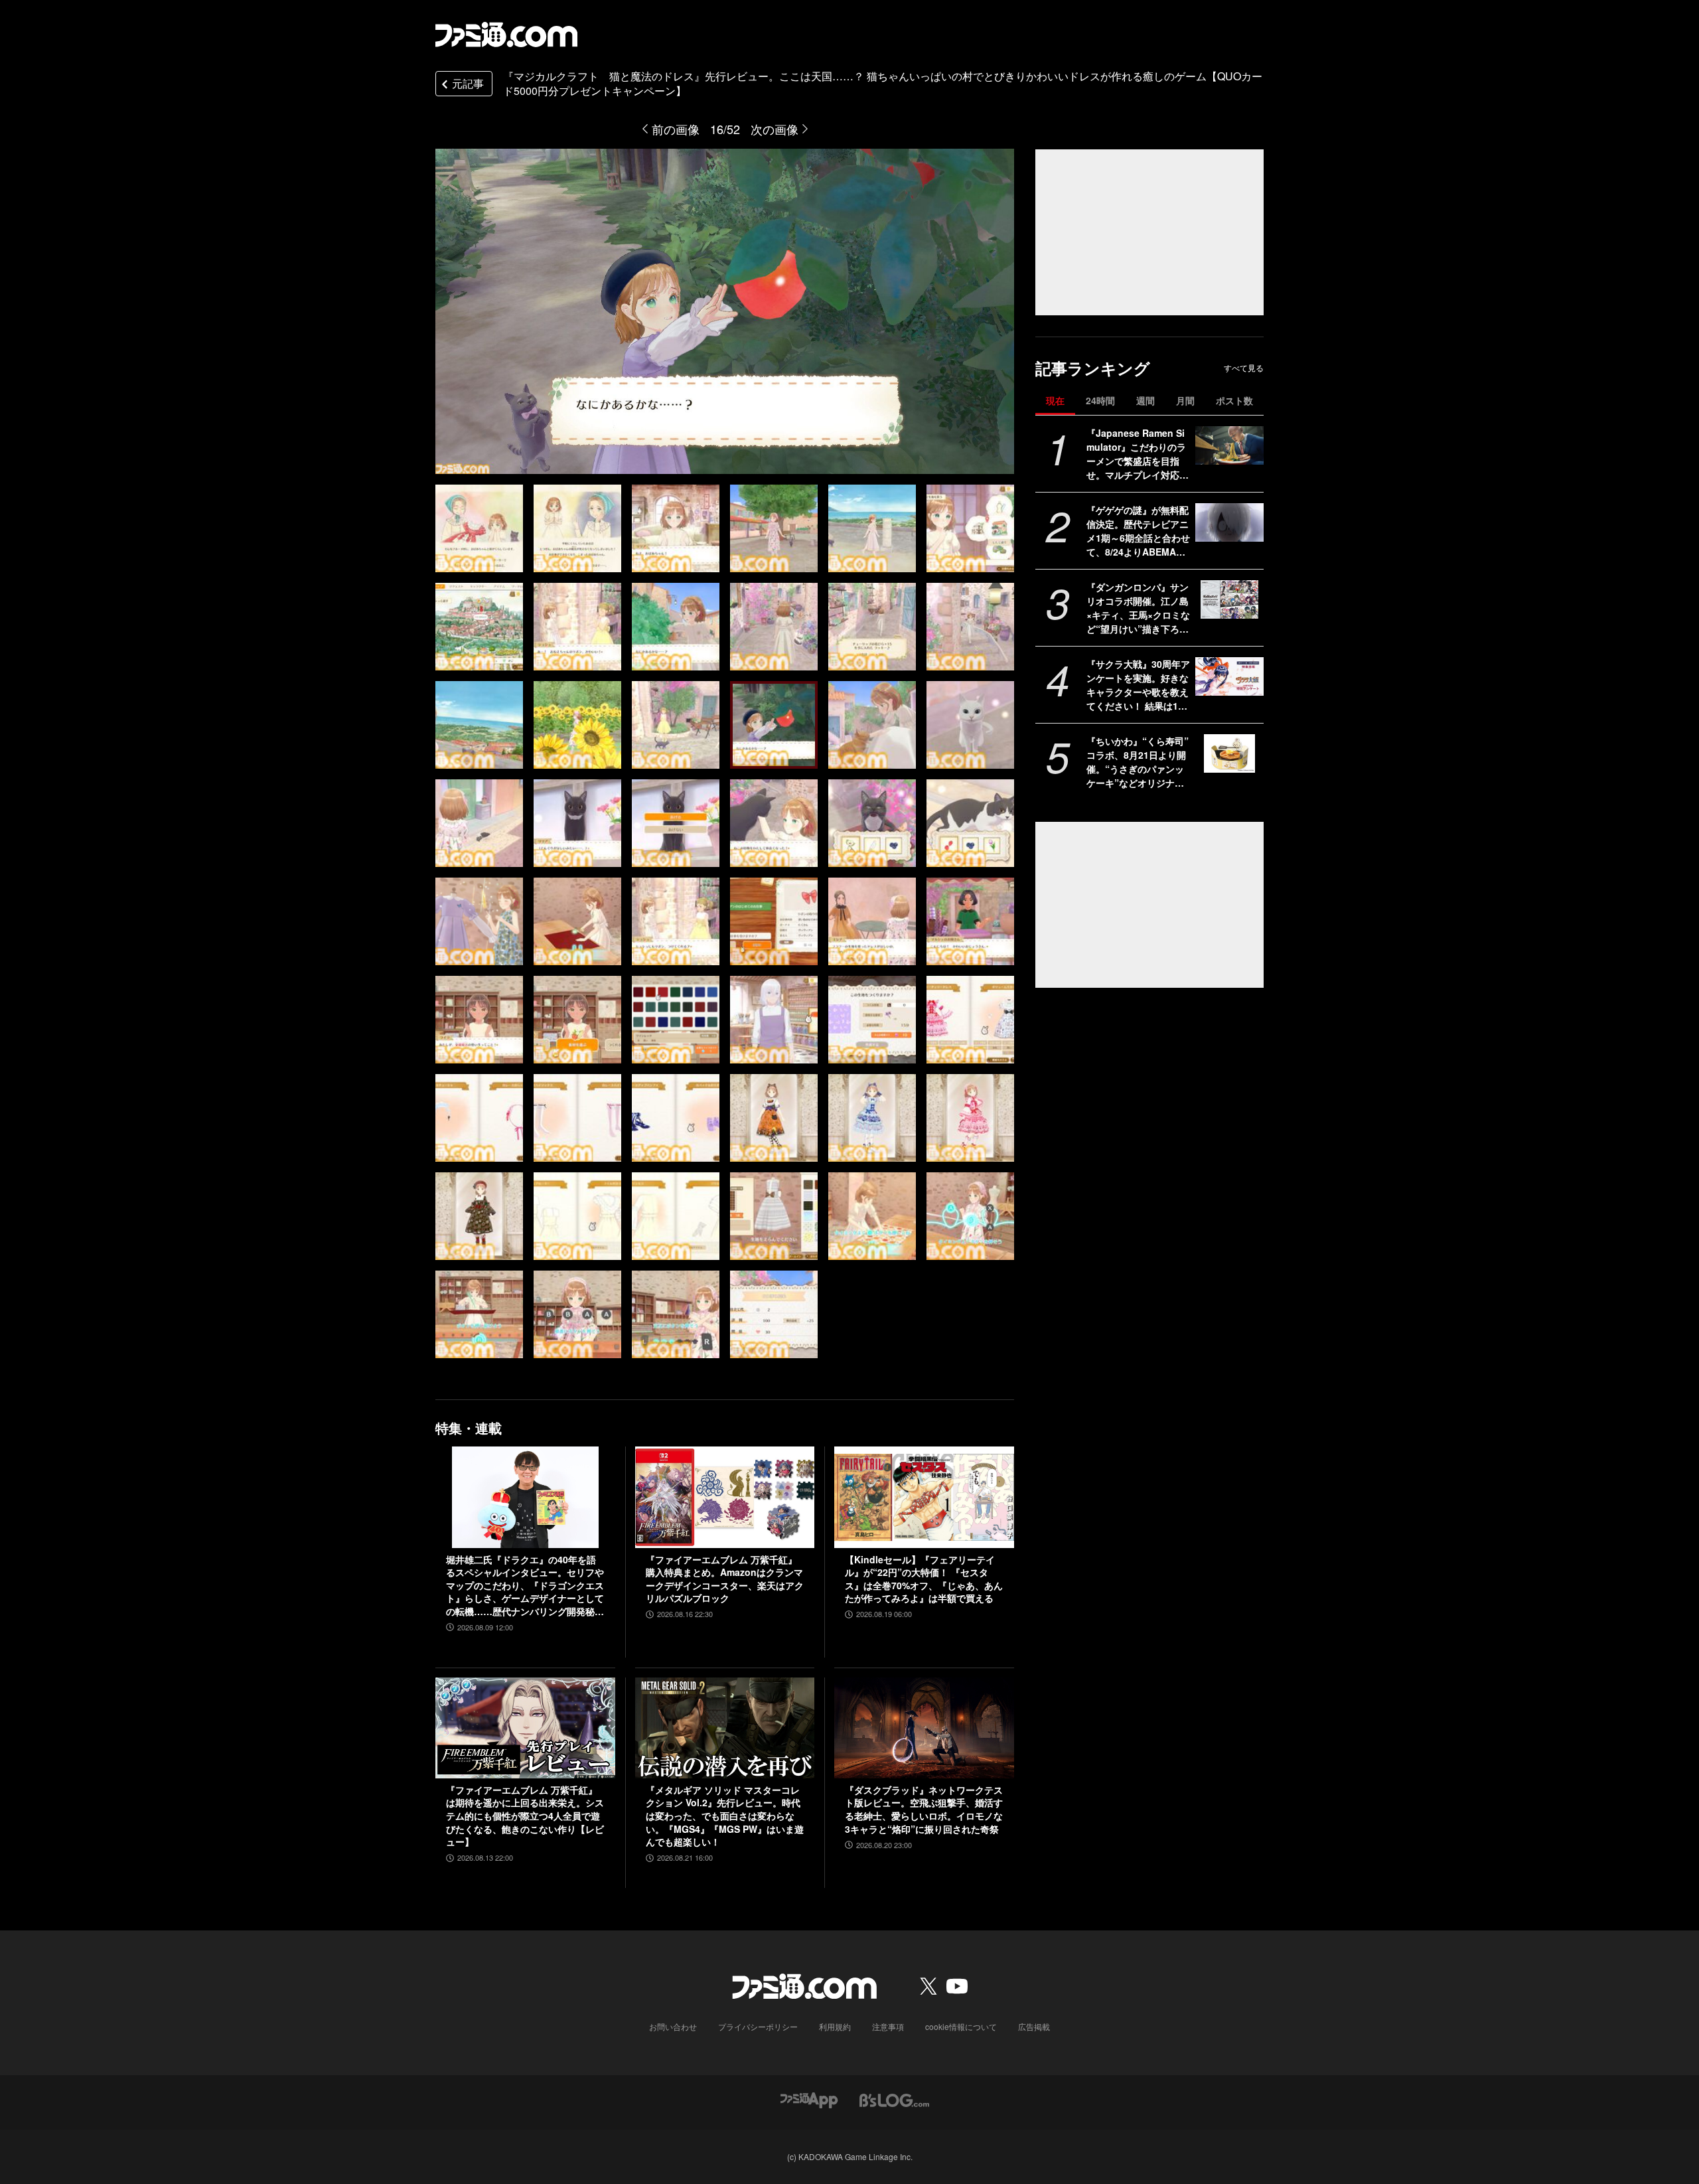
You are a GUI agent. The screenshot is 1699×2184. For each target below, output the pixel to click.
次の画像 (775, 129)
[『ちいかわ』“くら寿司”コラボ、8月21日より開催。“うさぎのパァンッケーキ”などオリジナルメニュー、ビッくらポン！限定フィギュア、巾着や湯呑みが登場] (1229, 753)
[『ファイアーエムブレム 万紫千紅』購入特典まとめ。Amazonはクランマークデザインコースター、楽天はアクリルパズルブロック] (725, 1497)
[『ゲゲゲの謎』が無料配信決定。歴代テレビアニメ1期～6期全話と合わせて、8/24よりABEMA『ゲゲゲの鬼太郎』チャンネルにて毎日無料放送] (1229, 522)
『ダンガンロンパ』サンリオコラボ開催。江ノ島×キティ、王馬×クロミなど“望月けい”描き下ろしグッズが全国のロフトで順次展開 (1138, 608)
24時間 (1100, 400)
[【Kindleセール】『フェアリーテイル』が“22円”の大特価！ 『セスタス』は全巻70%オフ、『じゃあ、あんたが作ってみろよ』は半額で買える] (924, 1497)
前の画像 (676, 129)
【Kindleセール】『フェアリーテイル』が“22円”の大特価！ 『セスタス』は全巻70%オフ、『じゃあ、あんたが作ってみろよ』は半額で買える (924, 1579)
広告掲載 (1034, 2026)
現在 (1055, 400)
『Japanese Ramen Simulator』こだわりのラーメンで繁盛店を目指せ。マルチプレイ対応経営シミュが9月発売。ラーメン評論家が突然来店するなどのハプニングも (1138, 454)
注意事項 (888, 2026)
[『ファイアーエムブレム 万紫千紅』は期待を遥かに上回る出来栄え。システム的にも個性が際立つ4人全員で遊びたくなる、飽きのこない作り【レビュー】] (525, 1728)
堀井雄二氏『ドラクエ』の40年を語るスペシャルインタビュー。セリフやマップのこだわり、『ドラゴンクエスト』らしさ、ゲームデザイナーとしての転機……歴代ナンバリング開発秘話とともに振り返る (525, 1586)
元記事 (468, 83)
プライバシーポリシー (758, 2026)
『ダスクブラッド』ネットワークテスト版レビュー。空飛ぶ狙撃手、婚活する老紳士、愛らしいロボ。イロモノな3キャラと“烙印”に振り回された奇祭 (924, 1810)
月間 (1185, 400)
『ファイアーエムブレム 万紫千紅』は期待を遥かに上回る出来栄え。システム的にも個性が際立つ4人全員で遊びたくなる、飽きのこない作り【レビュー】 (525, 1816)
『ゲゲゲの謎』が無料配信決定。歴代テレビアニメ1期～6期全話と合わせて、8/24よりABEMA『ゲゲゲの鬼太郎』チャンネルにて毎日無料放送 (1138, 531)
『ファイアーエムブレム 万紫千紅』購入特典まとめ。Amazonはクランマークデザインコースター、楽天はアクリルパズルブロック (725, 1579)
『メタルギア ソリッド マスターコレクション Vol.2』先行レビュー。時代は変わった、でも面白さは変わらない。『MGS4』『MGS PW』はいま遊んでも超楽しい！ (725, 1816)
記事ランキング (1093, 368)
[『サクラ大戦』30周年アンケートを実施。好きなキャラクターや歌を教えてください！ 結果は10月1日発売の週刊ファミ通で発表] (1229, 676)
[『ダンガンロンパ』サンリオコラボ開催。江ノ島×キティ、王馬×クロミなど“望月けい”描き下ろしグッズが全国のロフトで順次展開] (1229, 599)
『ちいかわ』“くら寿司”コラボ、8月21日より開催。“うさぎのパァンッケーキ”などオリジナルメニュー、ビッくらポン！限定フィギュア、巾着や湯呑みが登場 (1138, 762)
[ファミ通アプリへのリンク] (809, 2099)
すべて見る (1244, 368)
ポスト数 (1234, 400)
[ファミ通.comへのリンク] (506, 35)
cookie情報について (961, 2026)
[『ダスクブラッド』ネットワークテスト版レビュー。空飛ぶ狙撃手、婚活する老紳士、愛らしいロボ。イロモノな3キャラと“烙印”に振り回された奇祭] (924, 1728)
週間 (1145, 400)
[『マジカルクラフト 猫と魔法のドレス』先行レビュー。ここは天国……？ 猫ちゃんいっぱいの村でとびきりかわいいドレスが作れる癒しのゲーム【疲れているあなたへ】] (479, 528)
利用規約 (835, 2026)
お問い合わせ (673, 2026)
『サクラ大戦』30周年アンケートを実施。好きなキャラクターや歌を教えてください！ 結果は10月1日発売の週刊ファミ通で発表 (1138, 685)
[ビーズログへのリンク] (894, 2099)
